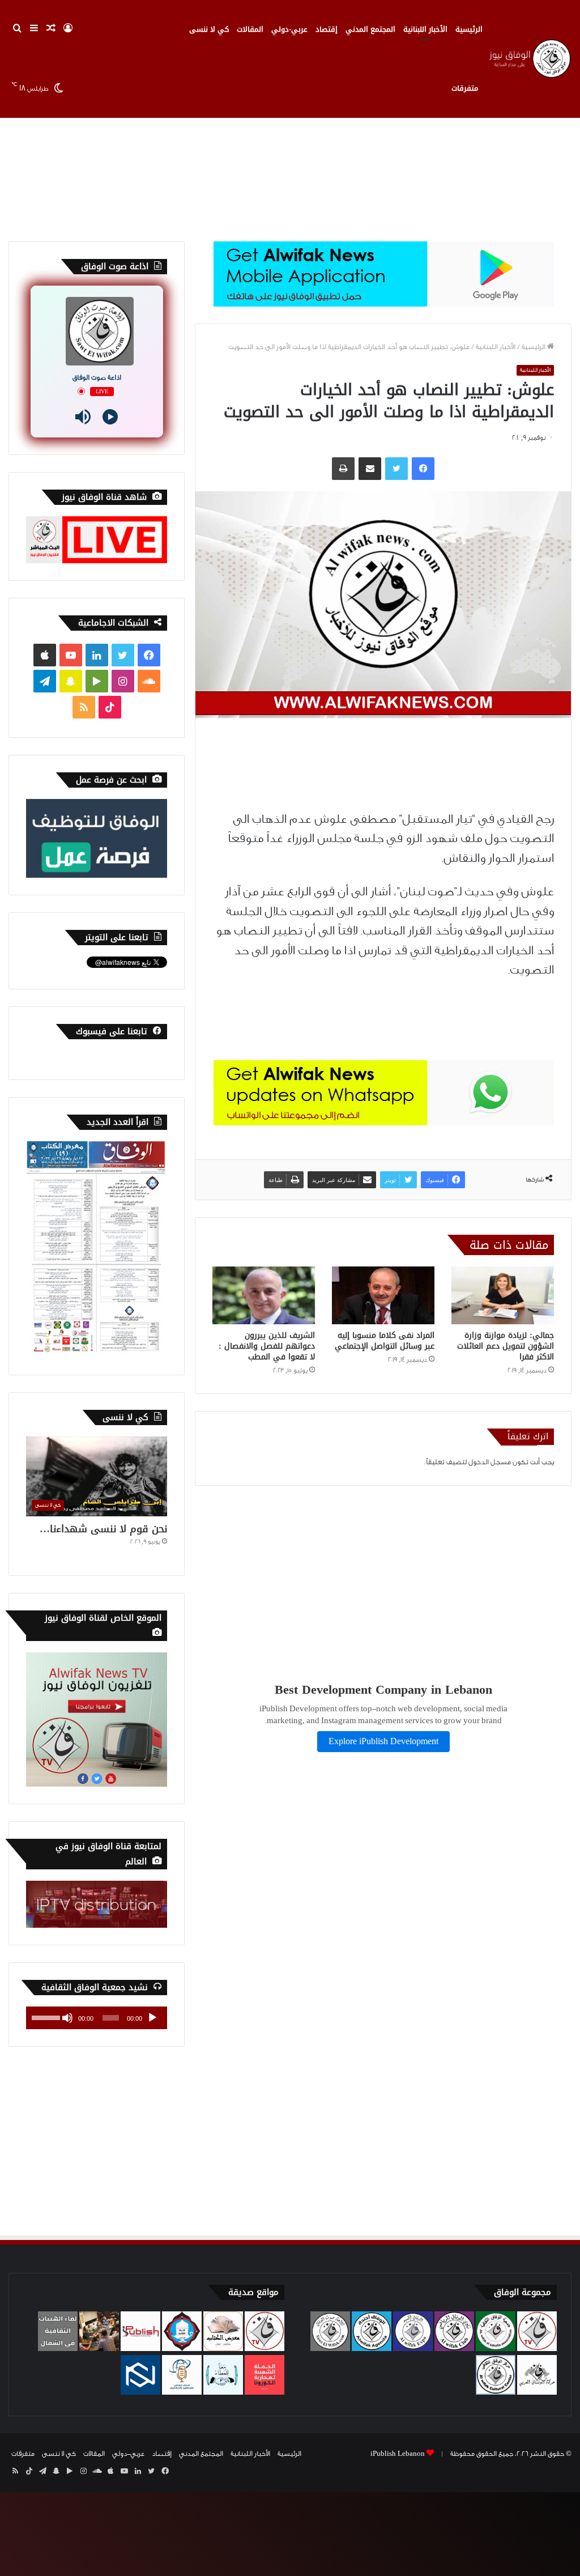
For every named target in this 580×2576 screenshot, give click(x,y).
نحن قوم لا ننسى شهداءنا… (103, 1529)
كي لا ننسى (209, 29)
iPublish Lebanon (398, 2454)
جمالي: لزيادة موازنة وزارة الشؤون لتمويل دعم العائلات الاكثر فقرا (506, 1346)
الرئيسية (469, 29)
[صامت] (67, 2018)
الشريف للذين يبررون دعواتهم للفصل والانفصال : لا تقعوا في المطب (267, 1346)
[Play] (110, 417)
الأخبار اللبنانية (425, 29)
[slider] (46, 2017)
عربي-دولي (289, 29)
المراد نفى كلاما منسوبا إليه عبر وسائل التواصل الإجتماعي (385, 1341)
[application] (97, 2018)
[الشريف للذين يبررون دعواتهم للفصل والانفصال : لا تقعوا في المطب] (264, 1295)
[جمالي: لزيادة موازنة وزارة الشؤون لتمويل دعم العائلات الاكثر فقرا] (503, 1295)
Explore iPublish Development (383, 1742)
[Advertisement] (290, 145)
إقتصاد (327, 29)
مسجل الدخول (490, 1462)
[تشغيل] (152, 2018)
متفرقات (465, 88)
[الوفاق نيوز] (529, 59)
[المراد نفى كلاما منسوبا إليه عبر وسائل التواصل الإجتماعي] (383, 1295)
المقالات (250, 29)
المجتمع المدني (370, 29)
